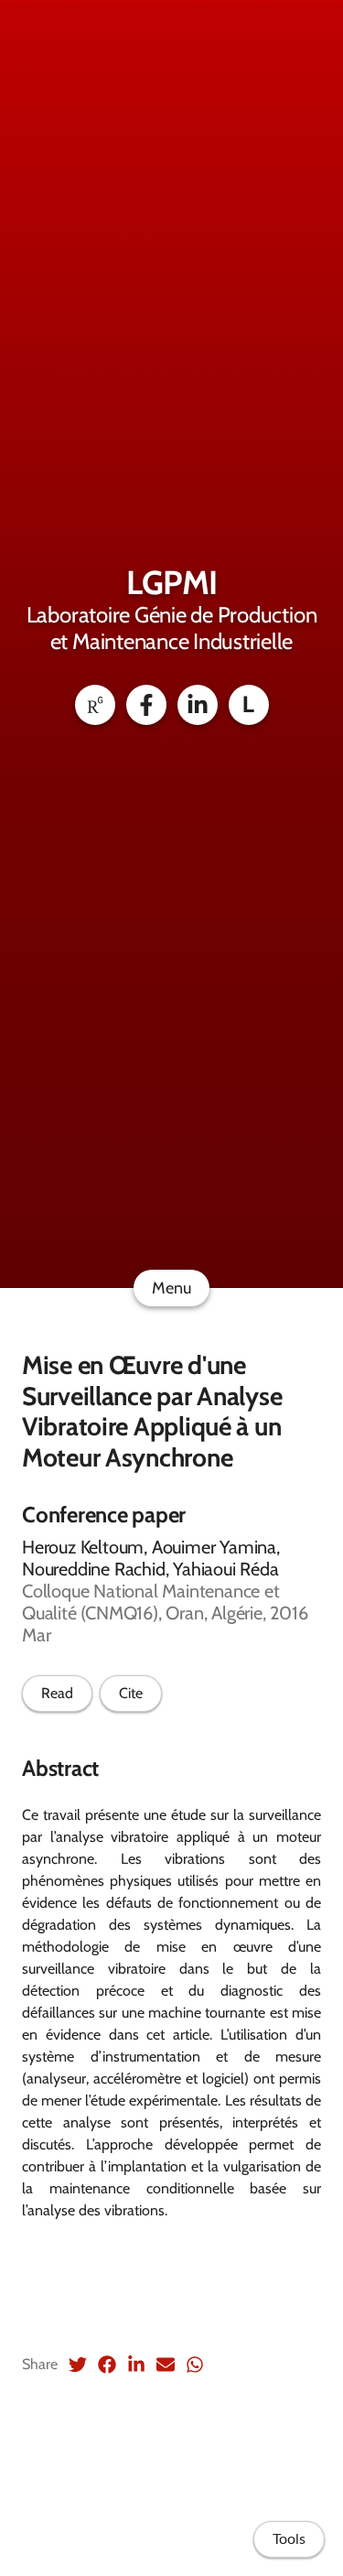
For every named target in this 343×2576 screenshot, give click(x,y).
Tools (289, 2539)
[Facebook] (146, 705)
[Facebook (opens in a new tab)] (107, 2365)
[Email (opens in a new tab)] (166, 2365)
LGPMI (171, 582)
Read (57, 1693)
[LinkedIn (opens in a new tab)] (136, 2365)
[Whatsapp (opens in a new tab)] (195, 2365)
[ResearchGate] (95, 705)
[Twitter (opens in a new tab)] (78, 2365)
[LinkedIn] (198, 705)
